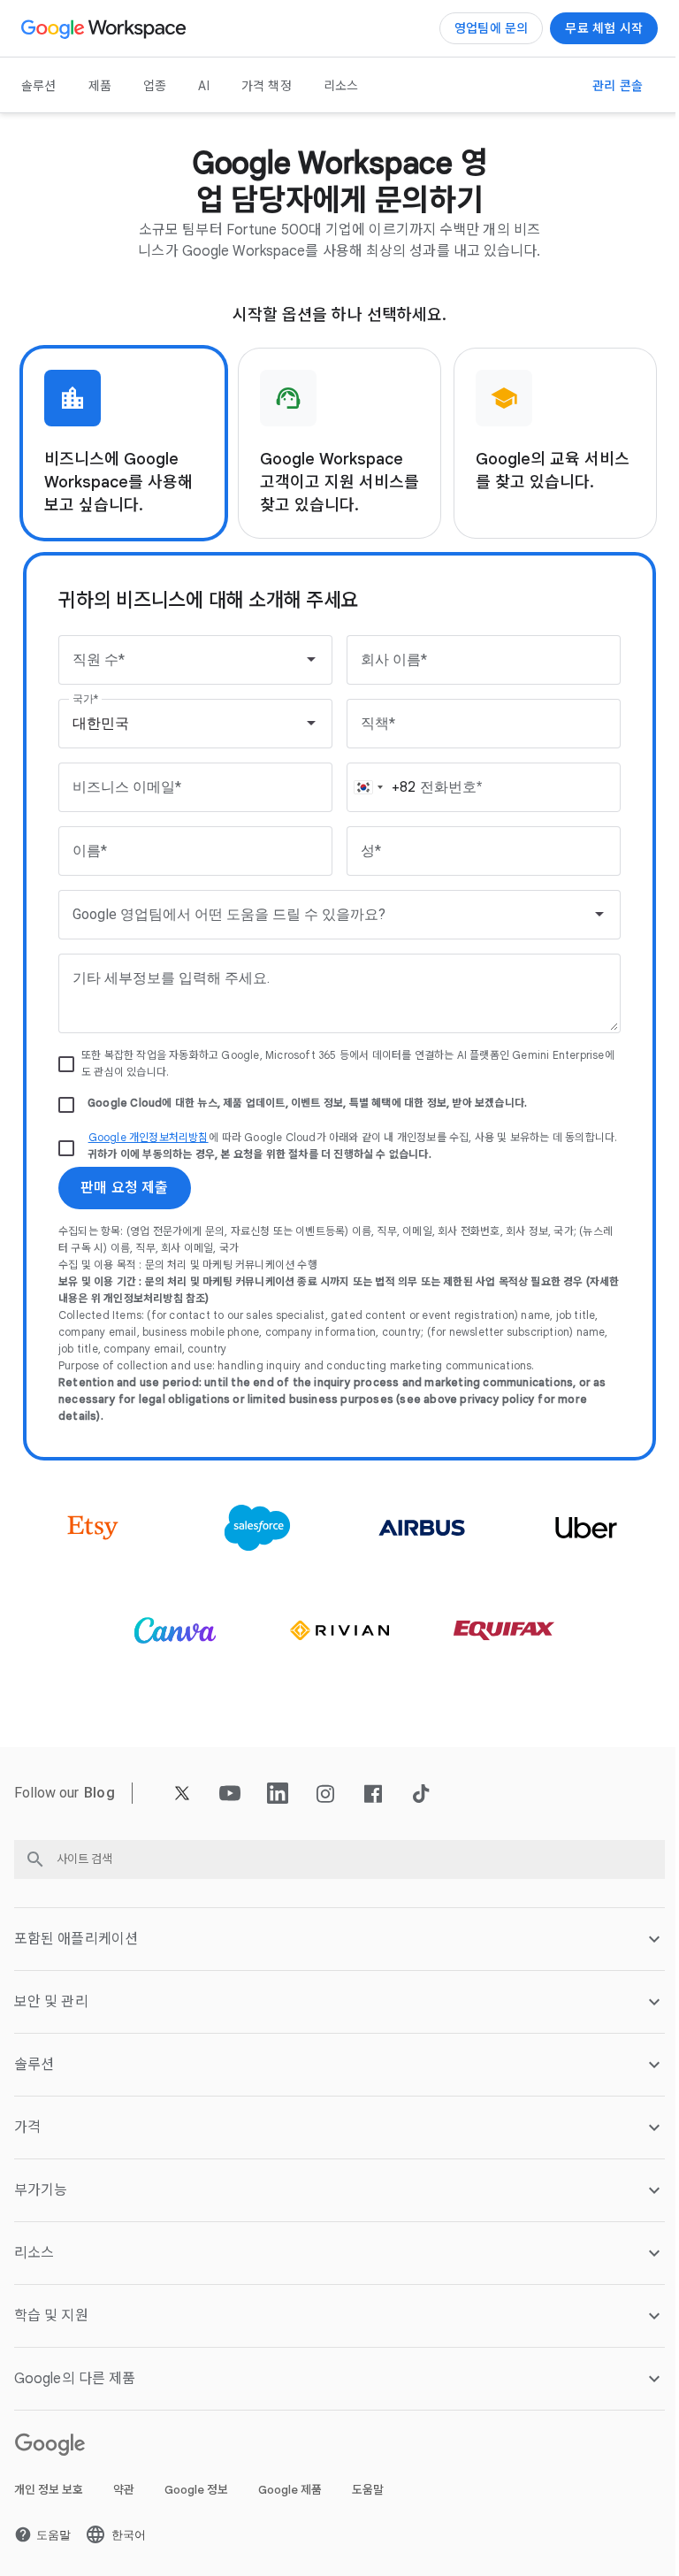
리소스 (341, 86)
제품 (100, 86)
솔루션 (39, 86)
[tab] (124, 443)
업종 (155, 86)
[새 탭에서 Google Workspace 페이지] (106, 28)
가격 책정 (267, 86)
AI (203, 86)
